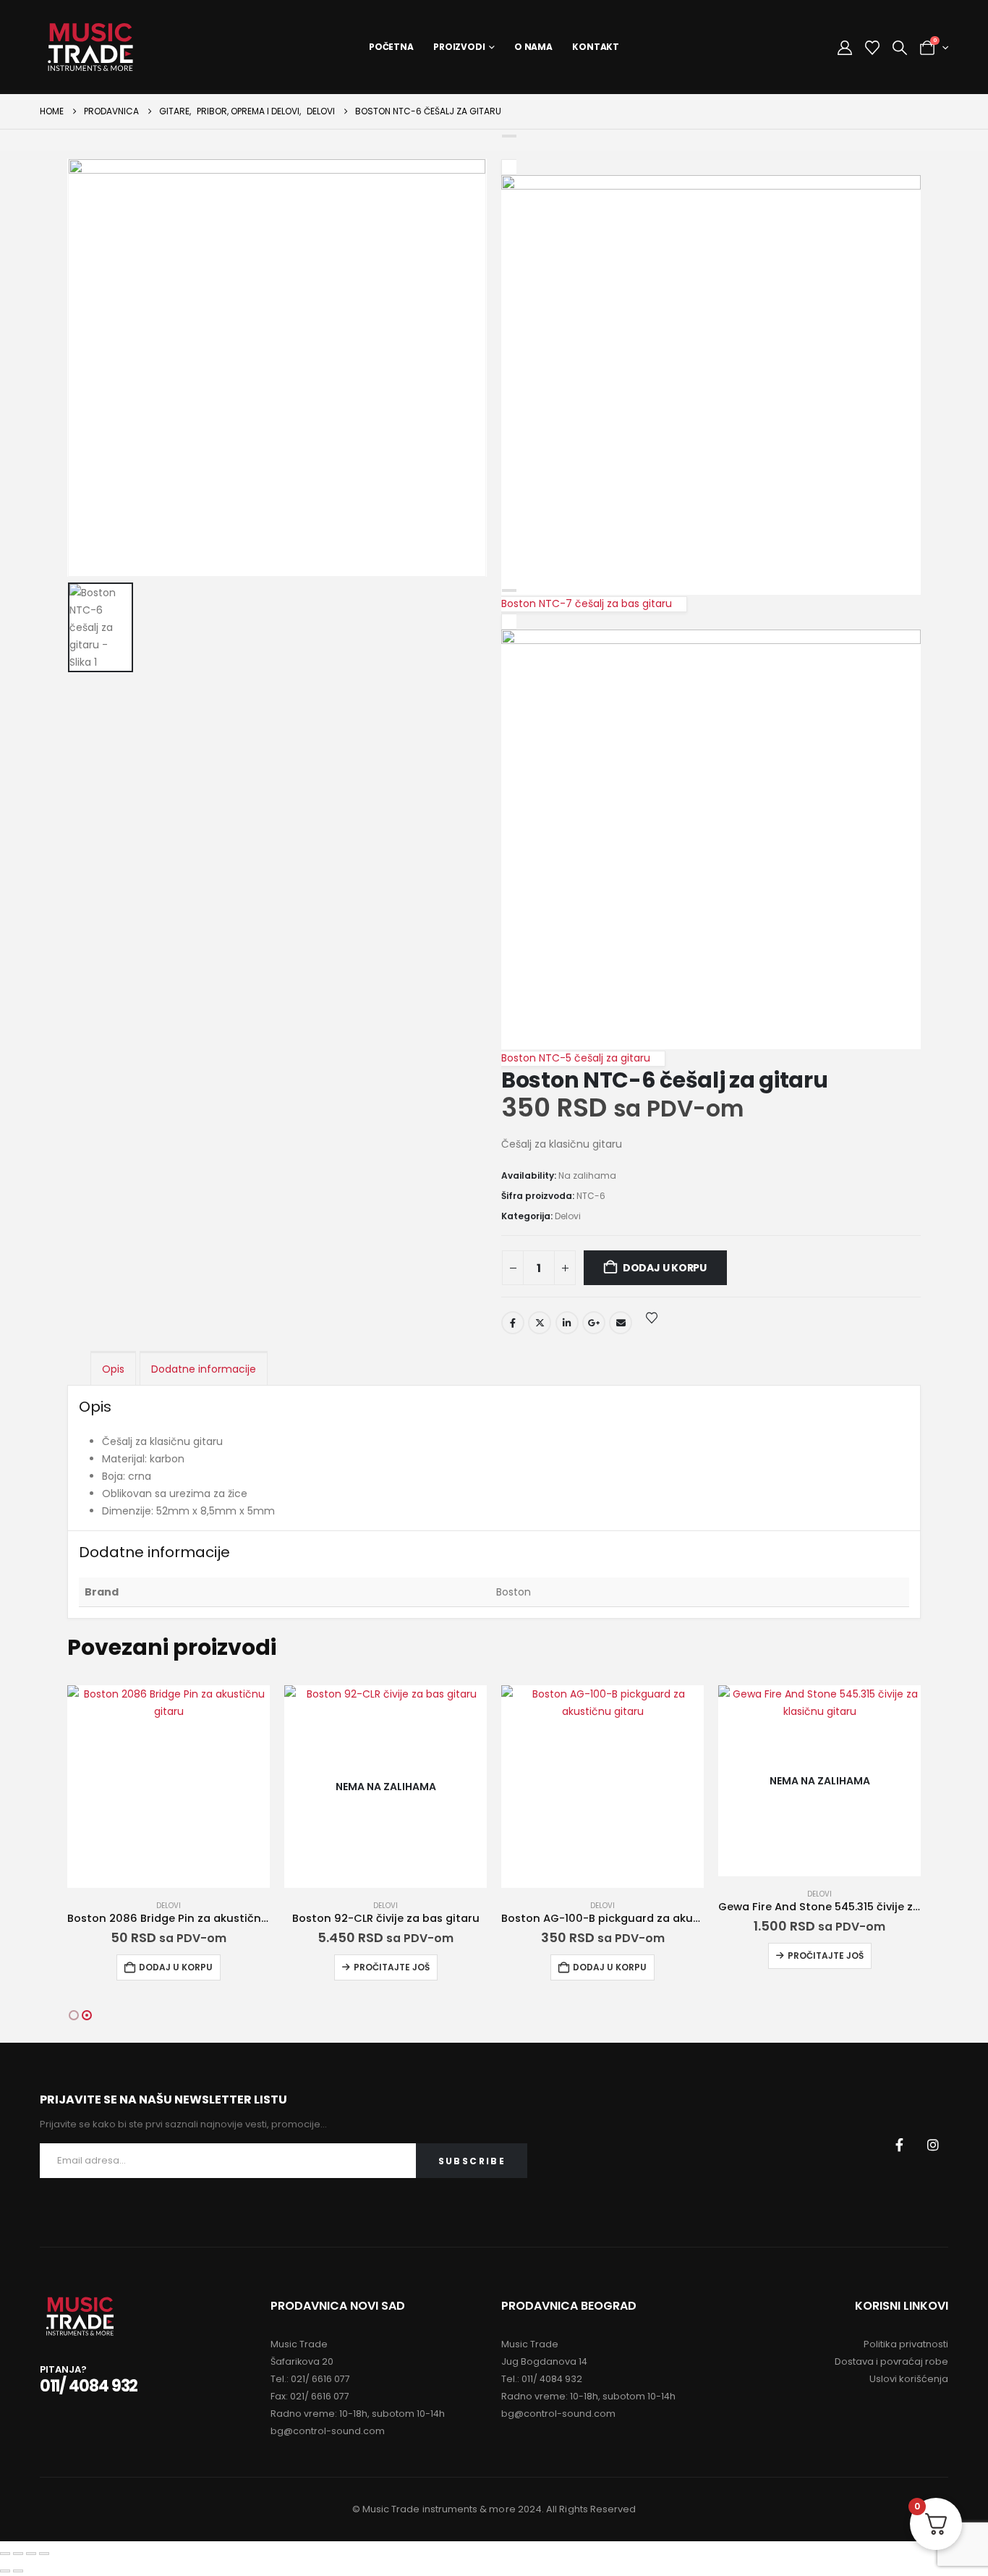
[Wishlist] (872, 48)
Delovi (568, 1216)
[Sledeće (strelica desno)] (18, 2571)
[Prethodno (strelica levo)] (5, 2571)
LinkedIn (567, 1323)
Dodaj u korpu (665, 1268)
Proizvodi (459, 47)
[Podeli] (31, 2554)
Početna (391, 47)
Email (621, 1323)
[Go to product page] (169, 1787)
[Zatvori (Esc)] (44, 2554)
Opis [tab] (113, 1369)
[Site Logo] (90, 47)
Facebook (513, 1323)
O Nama (533, 47)
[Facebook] (899, 2145)
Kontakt (596, 47)
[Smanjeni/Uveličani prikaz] (5, 2554)
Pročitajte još (392, 1967)
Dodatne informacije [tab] (204, 1369)
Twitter (540, 1323)
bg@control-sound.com (328, 2431)
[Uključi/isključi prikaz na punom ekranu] (18, 2554)
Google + (594, 1323)
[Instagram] (933, 2145)
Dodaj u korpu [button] (176, 1967)
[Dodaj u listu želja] (652, 1317)
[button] (900, 48)
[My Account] (845, 48)
